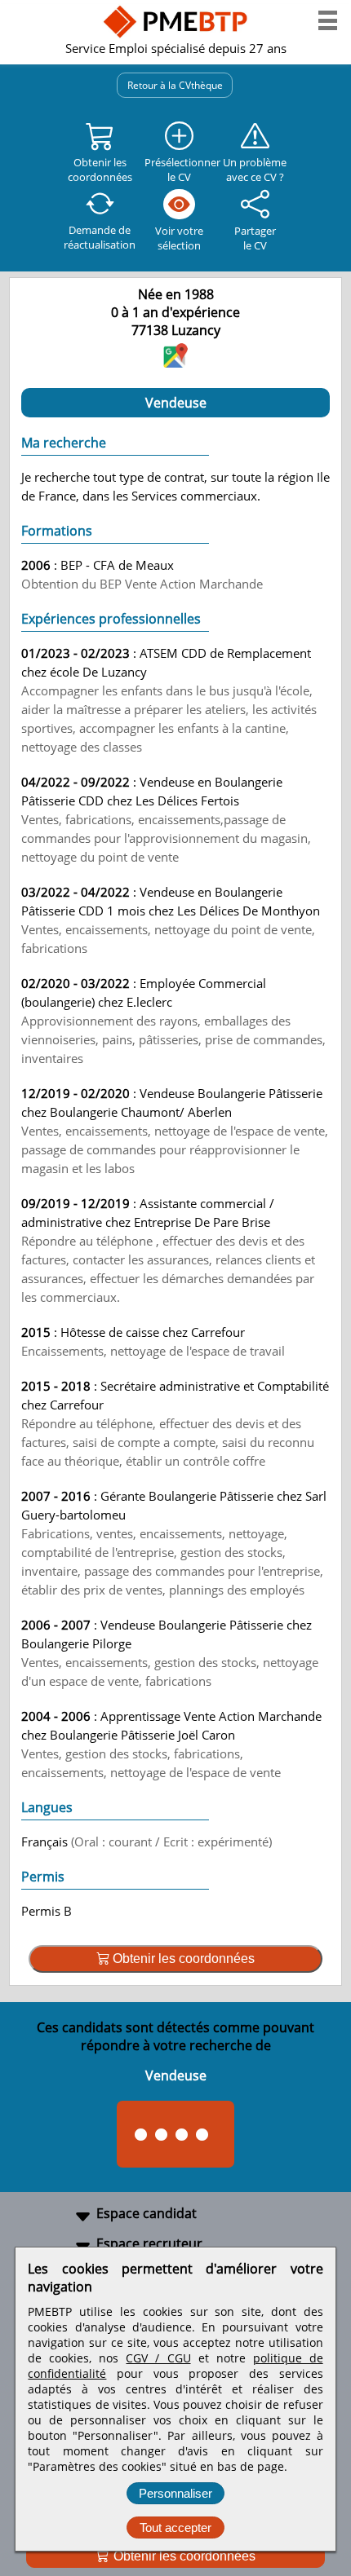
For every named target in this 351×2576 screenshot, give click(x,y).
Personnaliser (175, 2493)
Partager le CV (255, 238)
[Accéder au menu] (328, 20)
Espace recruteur (149, 2243)
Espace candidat (147, 2213)
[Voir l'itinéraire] (175, 362)
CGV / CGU (158, 2358)
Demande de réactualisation (100, 237)
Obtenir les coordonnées (183, 2556)
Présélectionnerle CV (180, 170)
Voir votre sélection (179, 238)
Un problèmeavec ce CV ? (255, 170)
